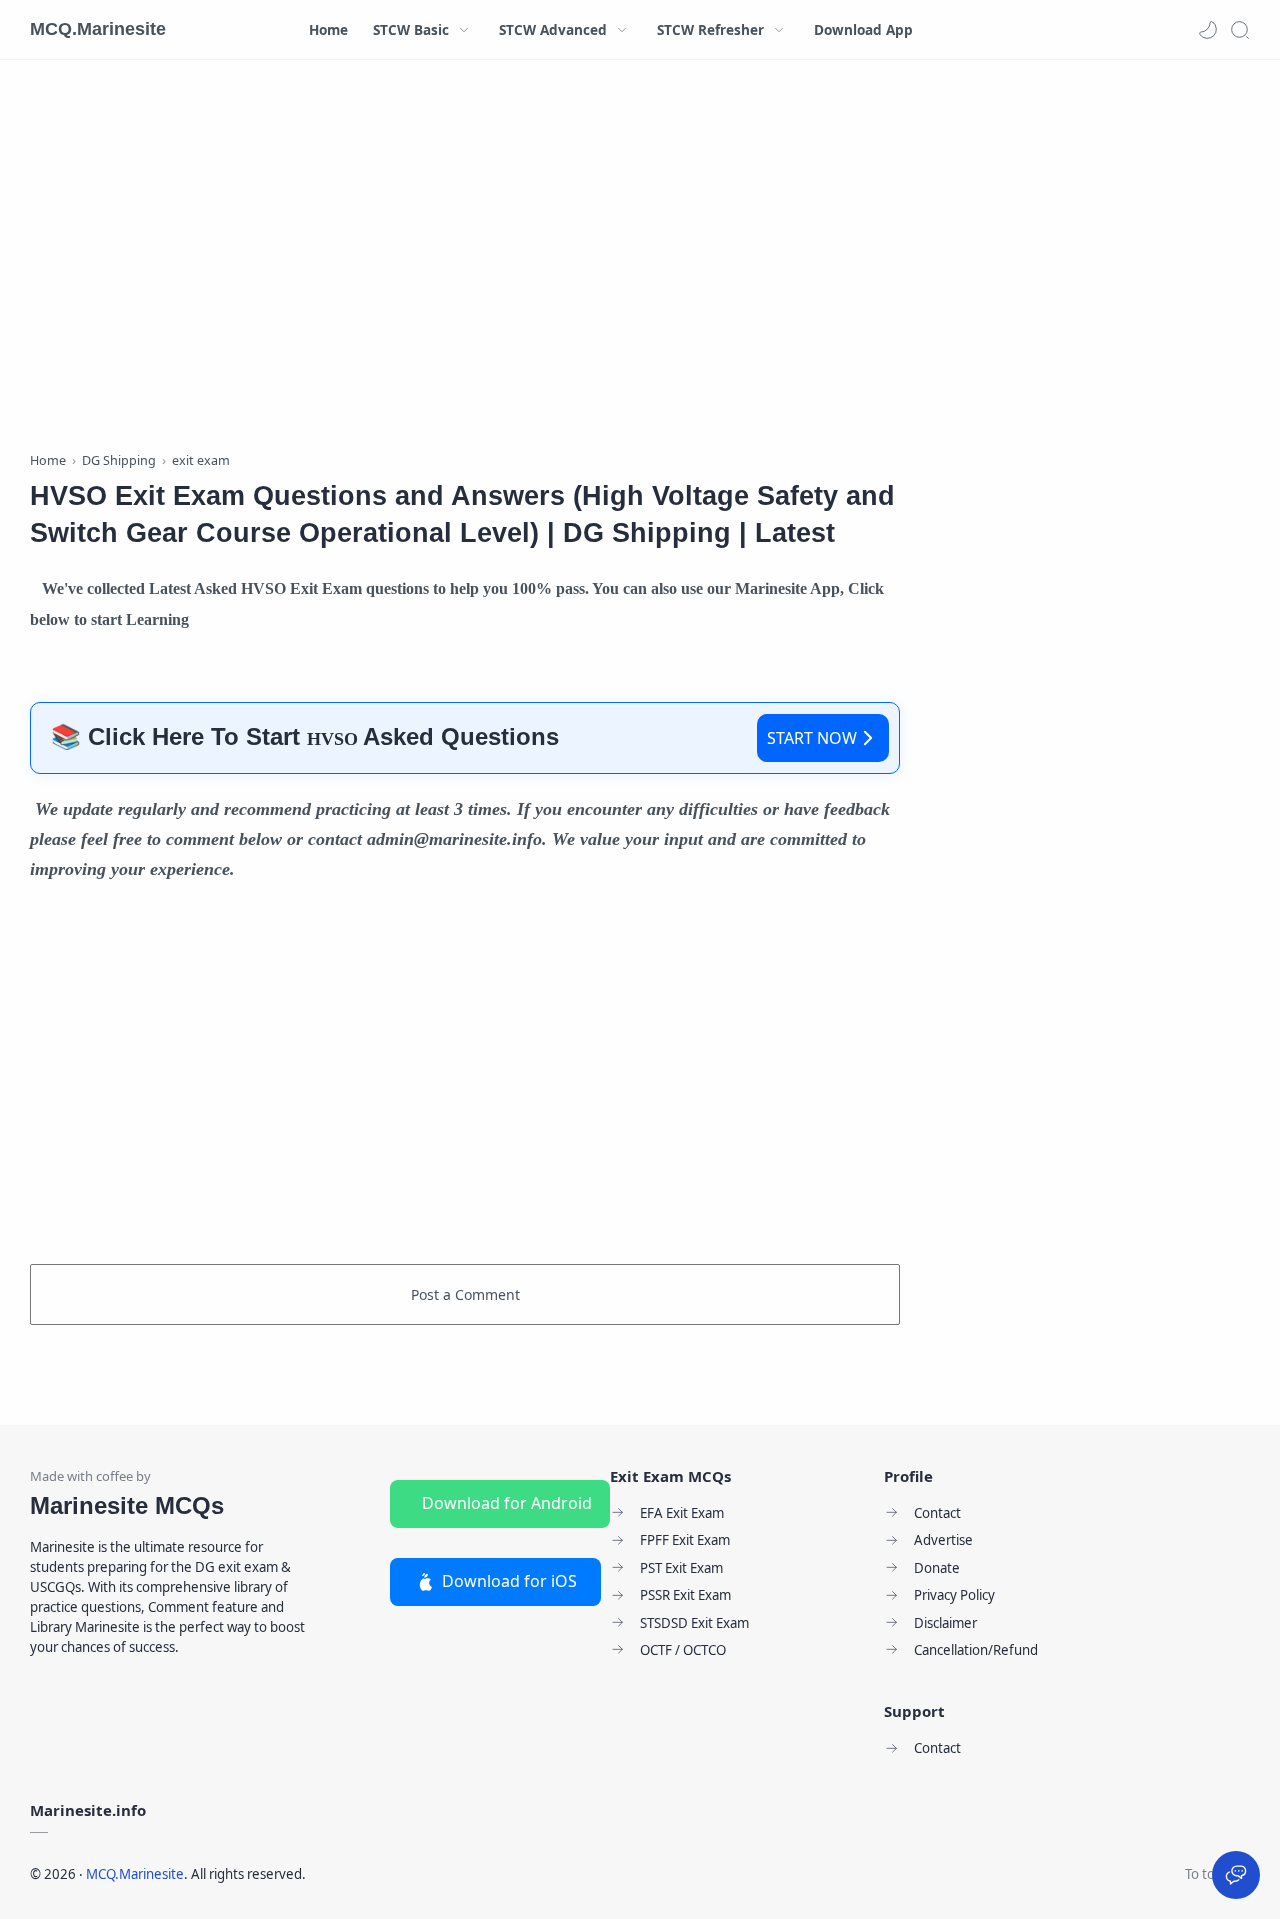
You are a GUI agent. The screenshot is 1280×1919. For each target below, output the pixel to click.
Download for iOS (509, 1581)
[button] (1208, 30)
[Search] (1240, 30)
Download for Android (507, 1503)
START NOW (812, 738)
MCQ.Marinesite (98, 29)
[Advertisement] (465, 260)
